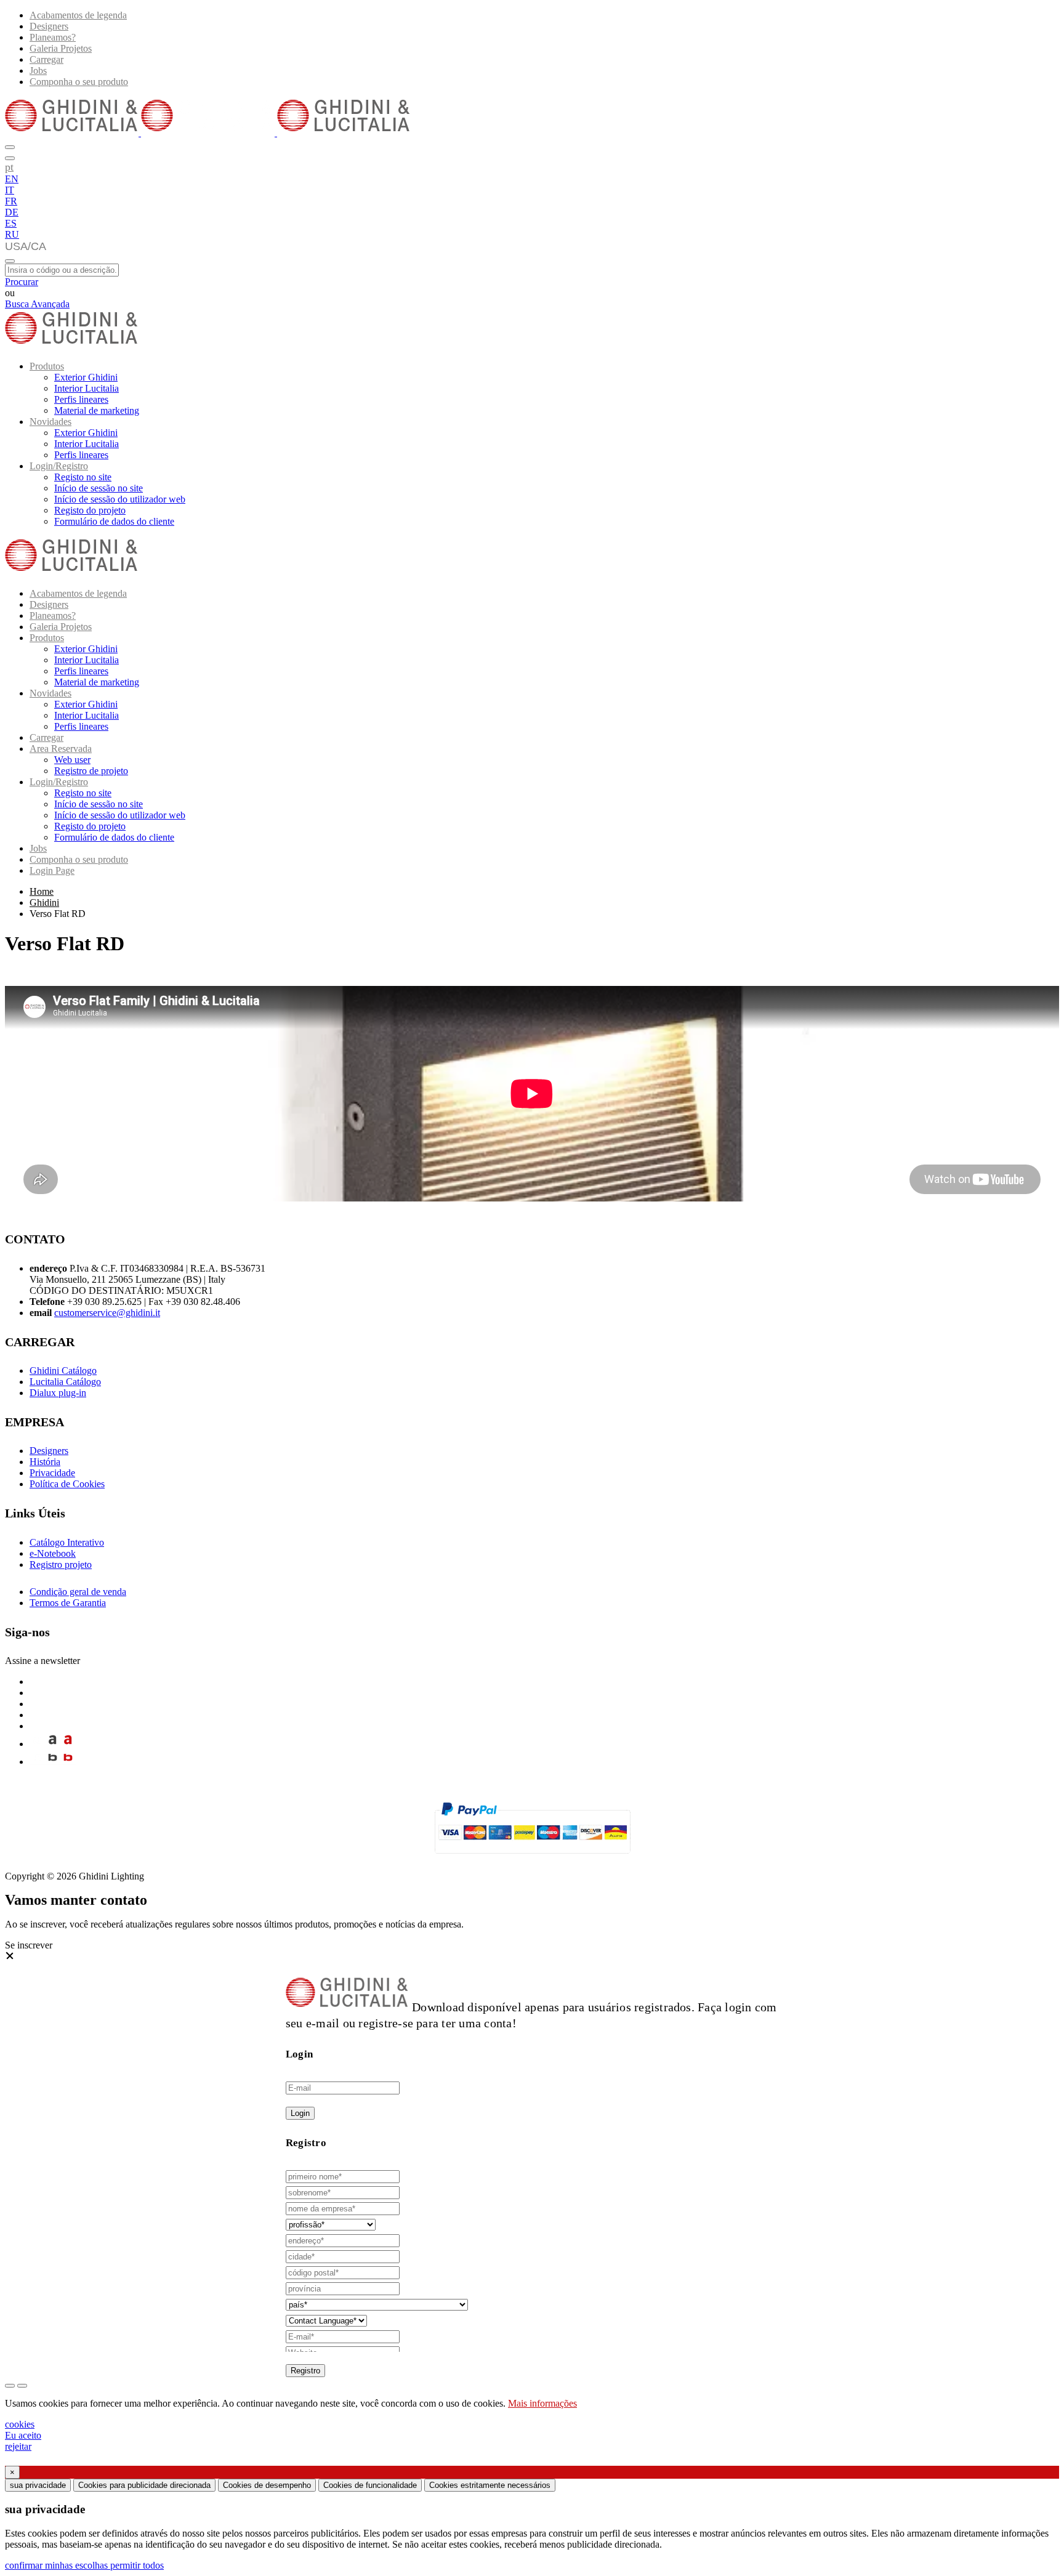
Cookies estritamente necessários (490, 2485)
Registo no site (83, 477)
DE (12, 212)
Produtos (47, 366)
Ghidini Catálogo (63, 1371)
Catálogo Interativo (67, 1542)
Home (42, 891)
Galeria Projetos (61, 48)
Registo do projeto (90, 510)
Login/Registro (59, 466)
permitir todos (137, 2565)
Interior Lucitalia (87, 388)
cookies (20, 2424)
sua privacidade (38, 2485)
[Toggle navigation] (10, 261)
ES (11, 223)
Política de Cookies (67, 1484)
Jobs (38, 71)
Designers (49, 26)
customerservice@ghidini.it (107, 1313)
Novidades (50, 422)
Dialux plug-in (58, 1393)
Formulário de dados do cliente (114, 521)
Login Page (52, 870)
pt (9, 167)
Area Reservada (61, 749)
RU (12, 234)
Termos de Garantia (68, 1603)
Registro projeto (61, 1565)
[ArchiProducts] (53, 1744)
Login (300, 2113)
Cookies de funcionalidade (370, 2485)
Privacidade (52, 1473)
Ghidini (44, 902)
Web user (72, 760)
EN (12, 179)
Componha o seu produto (79, 82)
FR (11, 201)
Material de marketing (97, 410)
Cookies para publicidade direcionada (144, 2485)
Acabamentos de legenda (78, 15)
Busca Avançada (37, 304)
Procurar (22, 282)
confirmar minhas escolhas (58, 2565)
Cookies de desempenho (267, 2485)
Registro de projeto (91, 771)
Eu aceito (23, 2435)
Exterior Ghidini (86, 377)
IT (10, 190)
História (45, 1462)
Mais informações (542, 2403)
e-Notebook (53, 1553)
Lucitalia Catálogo (65, 1382)
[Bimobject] (53, 1762)
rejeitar (18, 2446)
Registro (305, 2371)
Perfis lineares (81, 399)
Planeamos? (53, 37)
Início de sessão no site (99, 488)
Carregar (46, 59)
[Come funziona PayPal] (532, 1859)
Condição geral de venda (78, 1592)
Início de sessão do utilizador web (120, 499)
